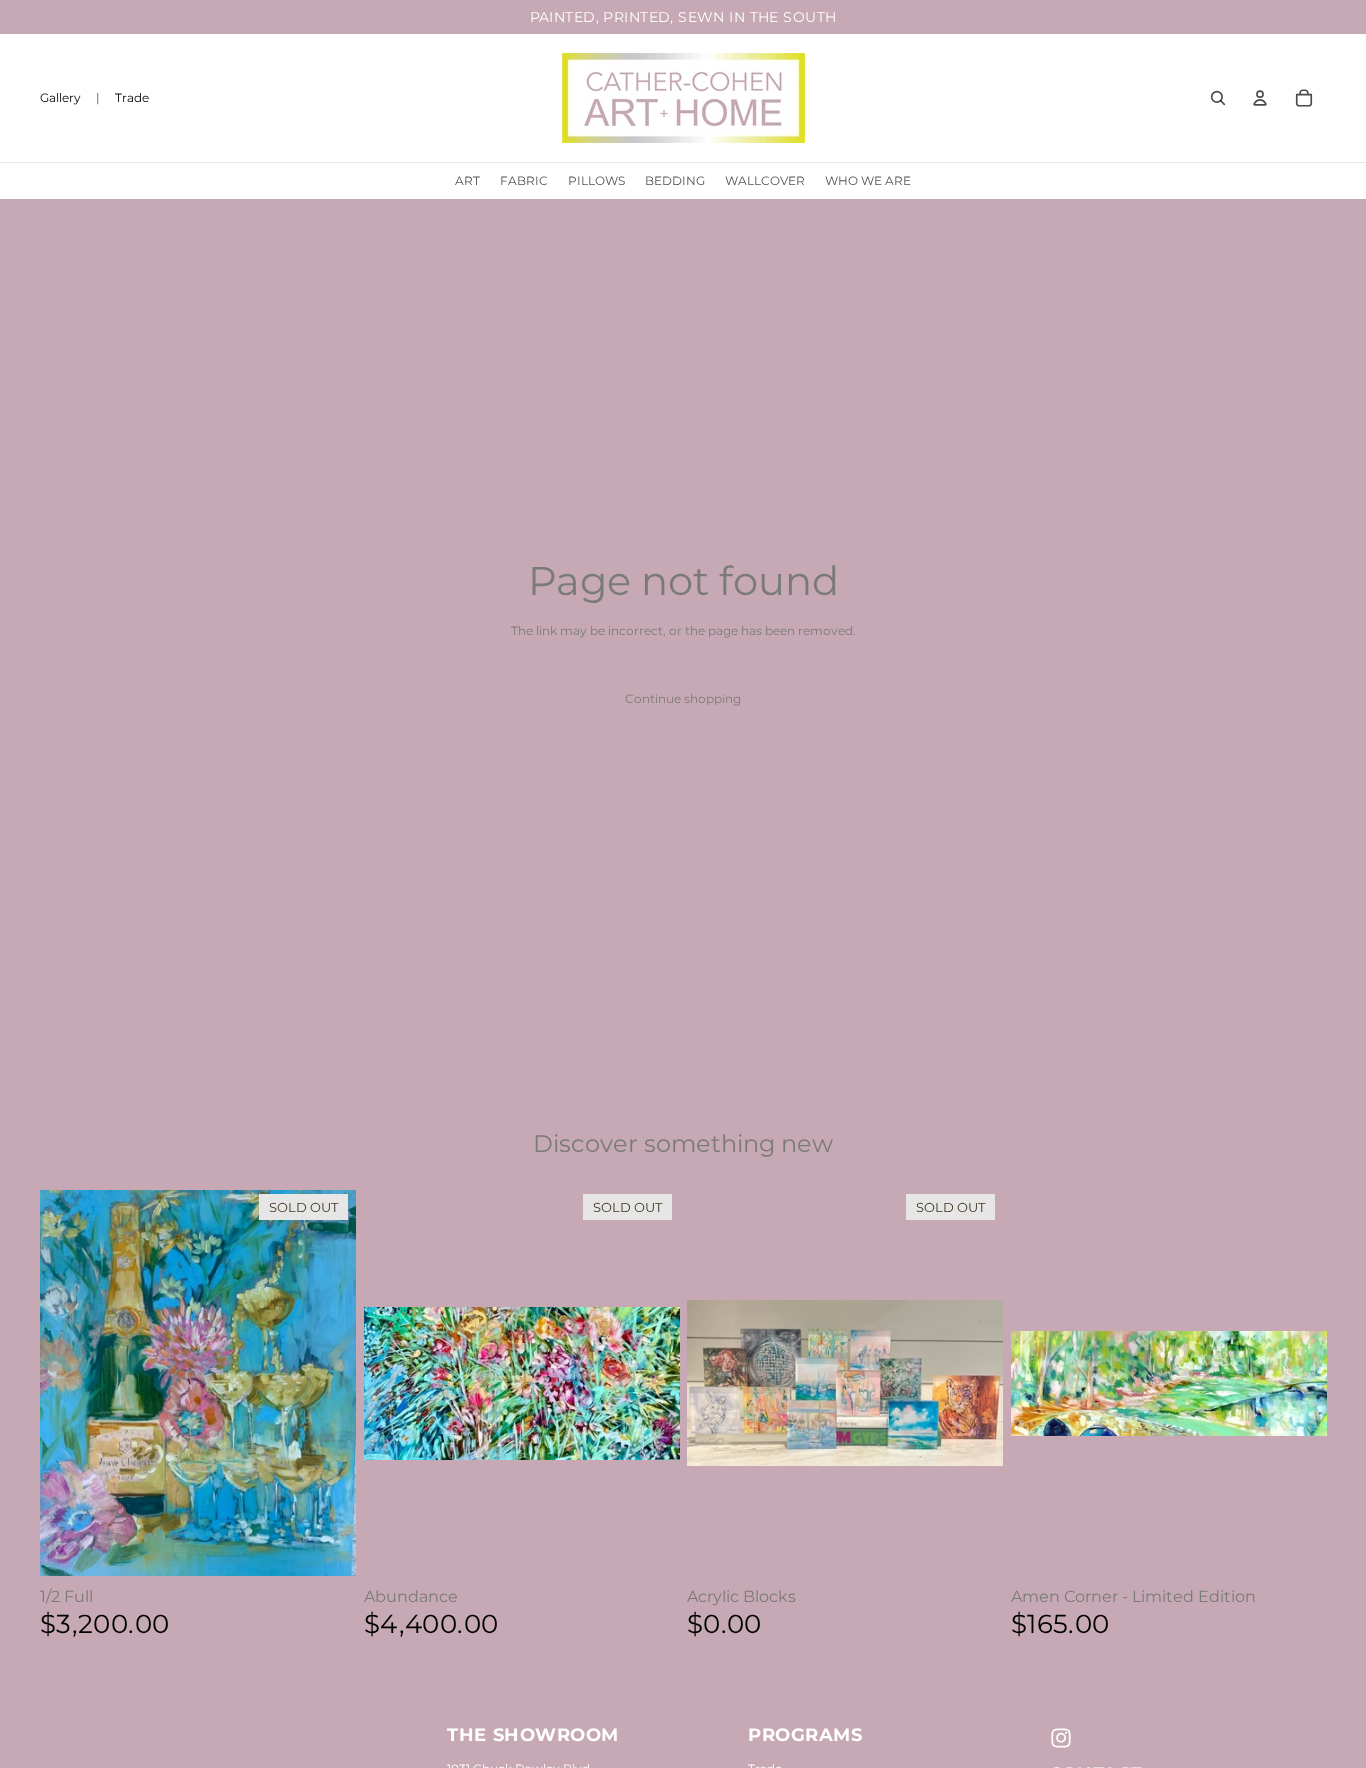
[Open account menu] (1260, 98)
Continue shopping (683, 698)
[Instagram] (1061, 1738)
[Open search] (1218, 98)
